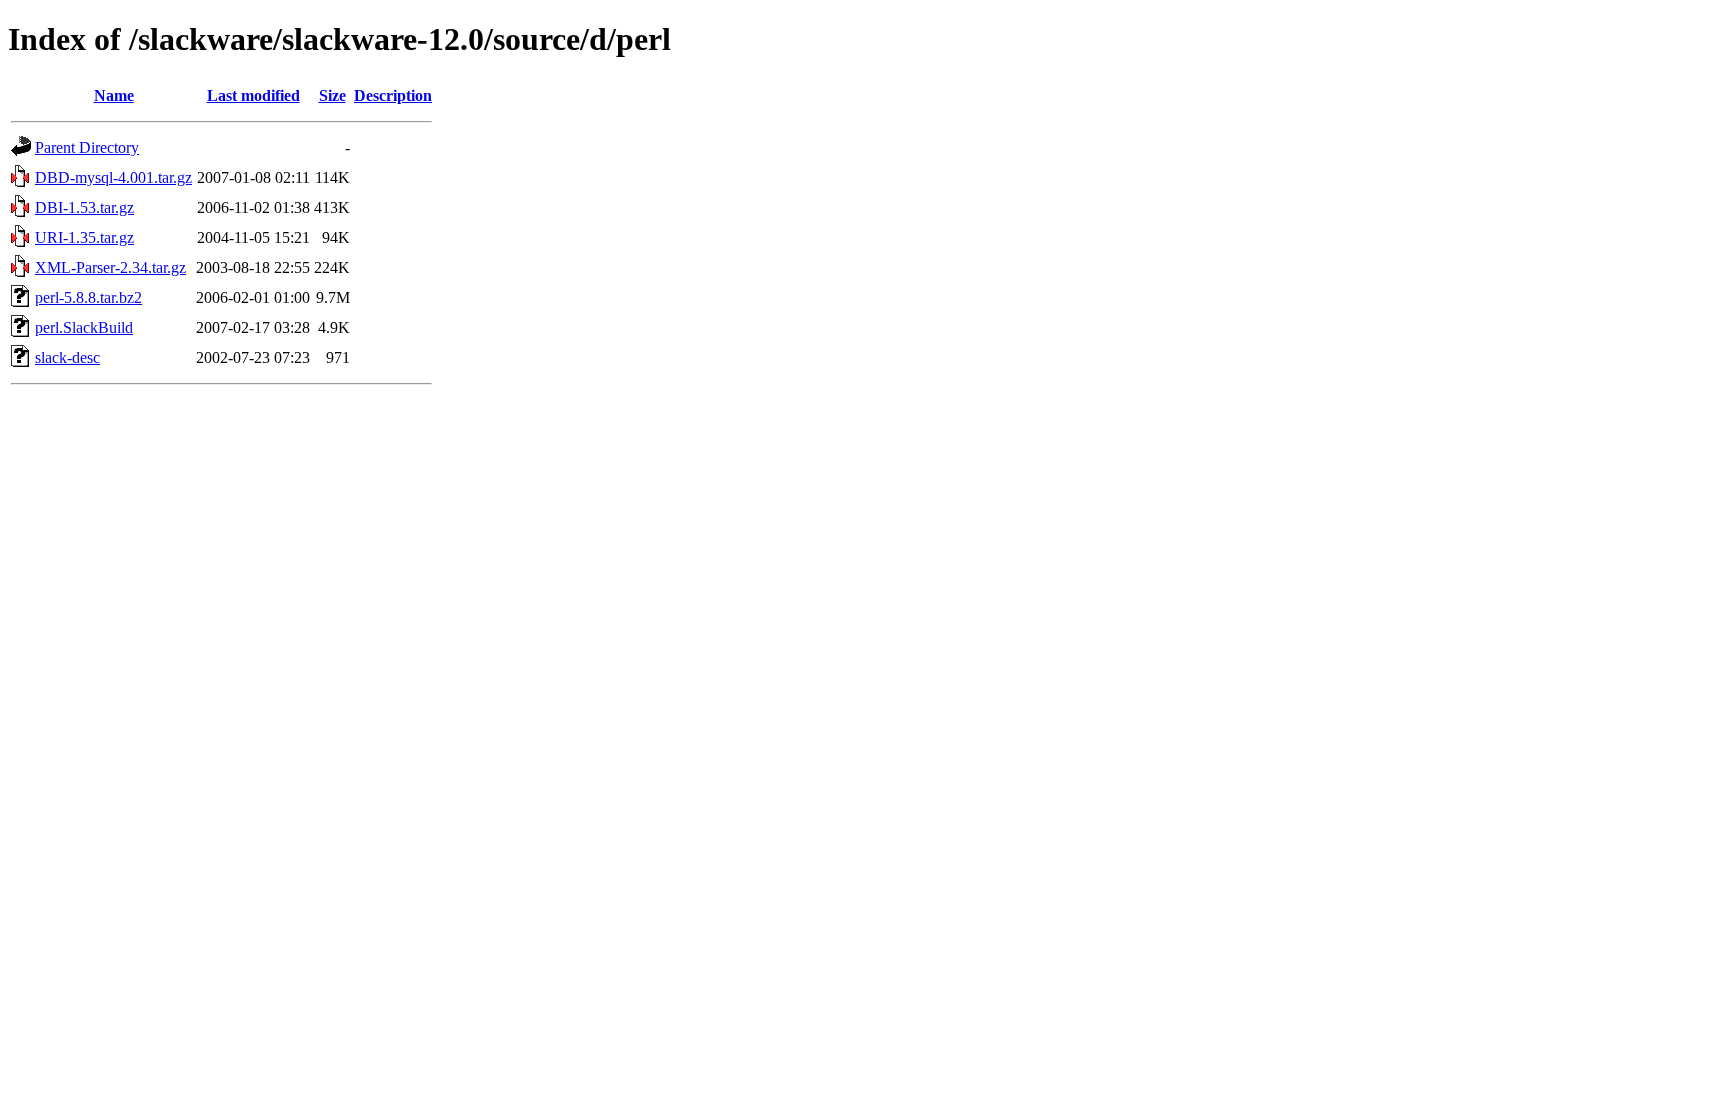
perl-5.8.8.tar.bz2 (88, 297)
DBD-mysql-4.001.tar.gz (113, 177)
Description (393, 95)
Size (332, 95)
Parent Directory (87, 147)
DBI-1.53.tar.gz (84, 207)
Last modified (253, 95)
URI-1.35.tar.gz (84, 237)
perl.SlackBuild (84, 327)
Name (114, 95)
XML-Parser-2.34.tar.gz (110, 267)
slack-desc (67, 357)
